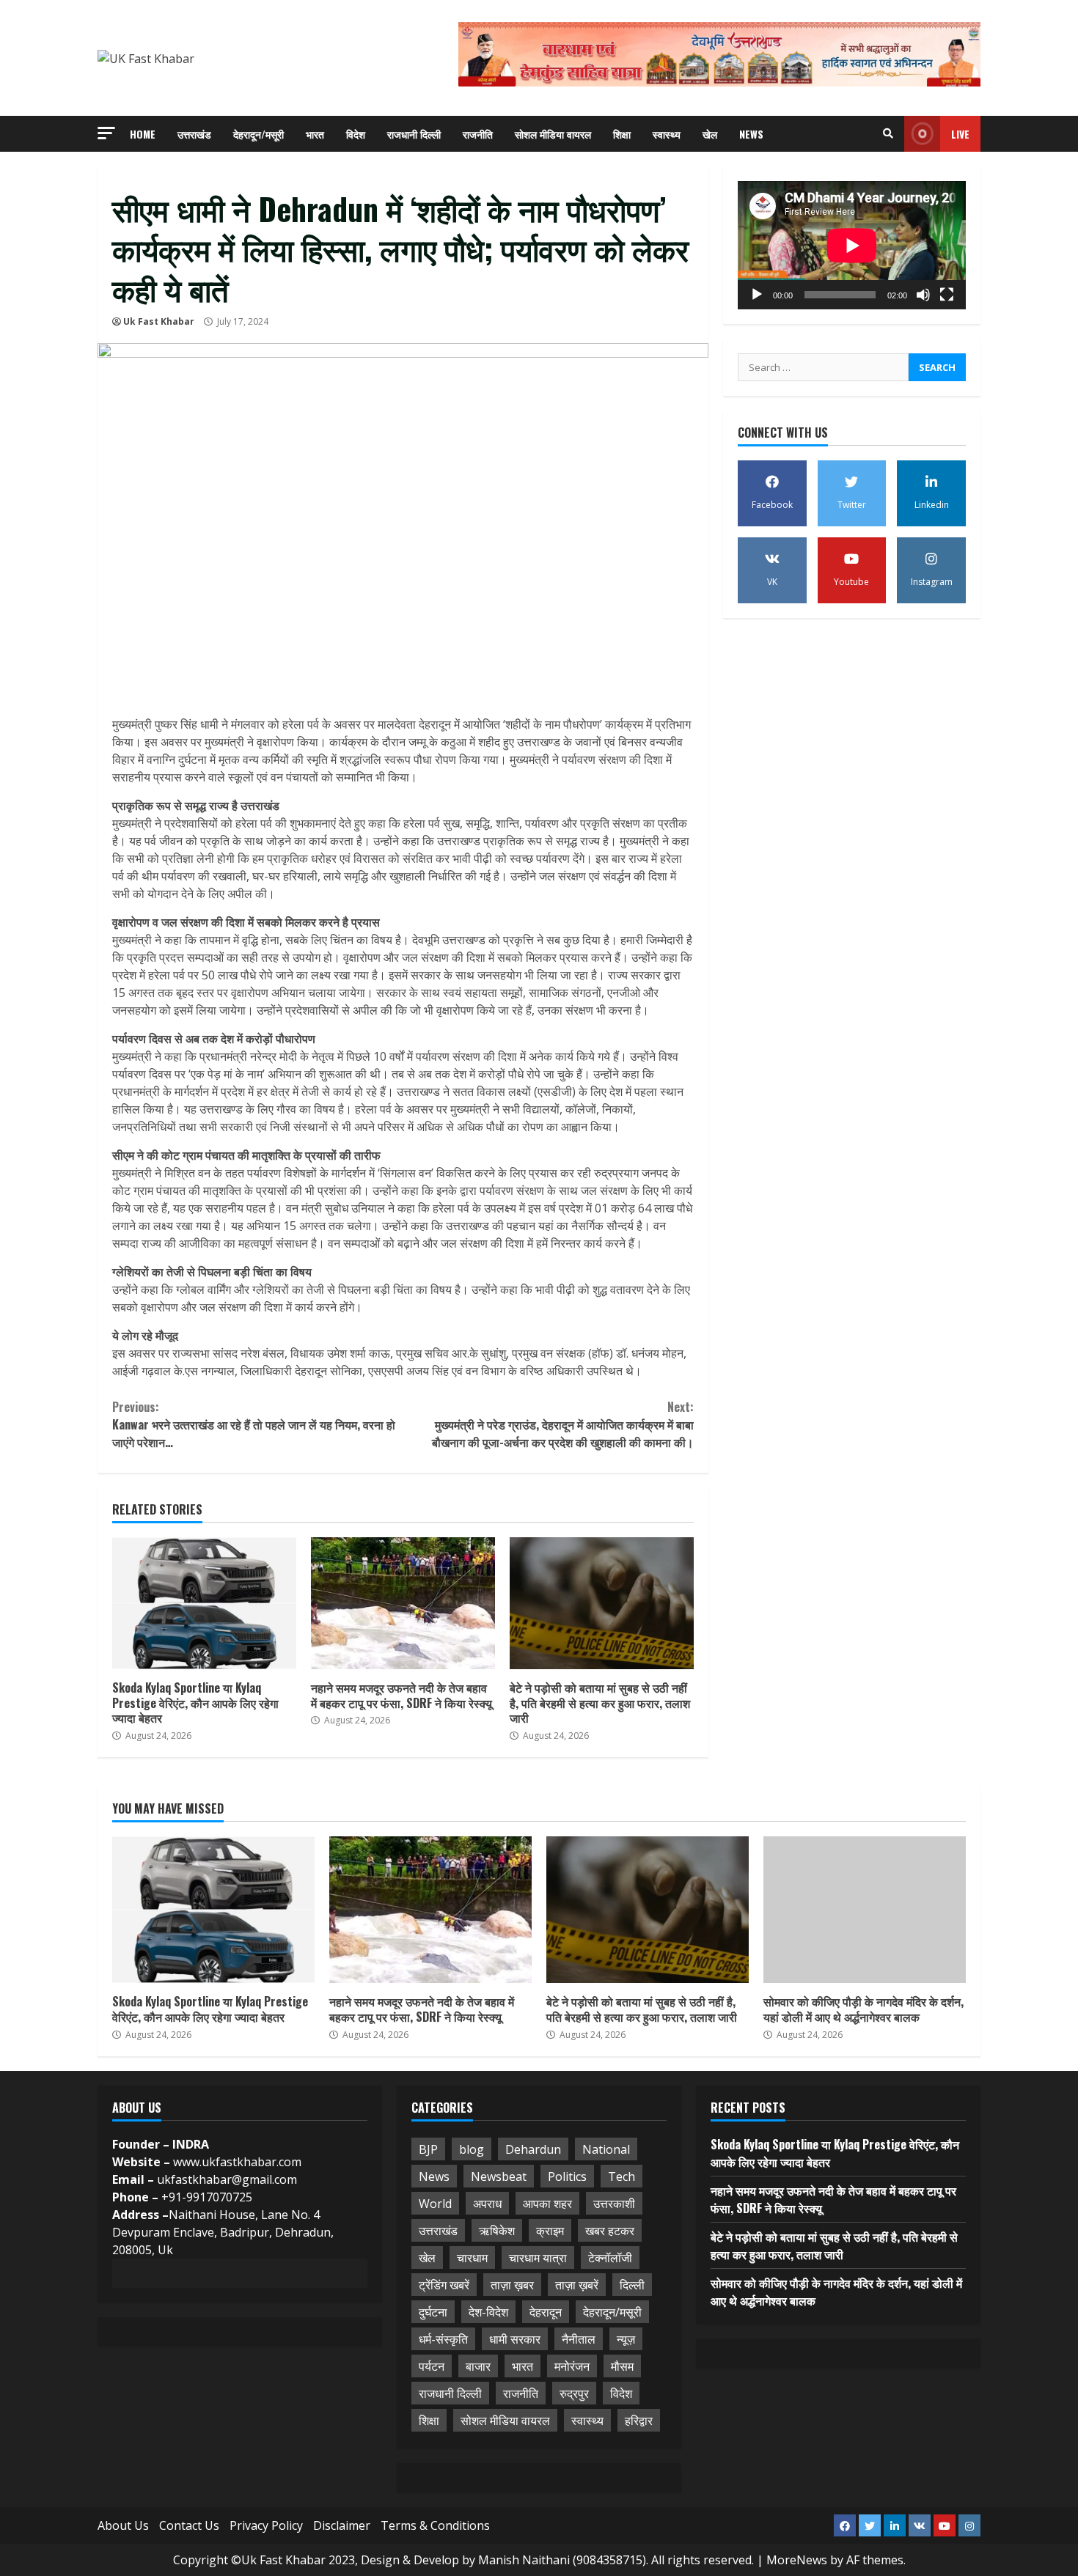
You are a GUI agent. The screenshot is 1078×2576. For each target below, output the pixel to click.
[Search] (888, 133)
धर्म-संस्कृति (443, 2339)
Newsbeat (499, 2176)
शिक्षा (622, 134)
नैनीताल (579, 2339)
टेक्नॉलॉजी (610, 2258)
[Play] (757, 295)
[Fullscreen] (947, 295)
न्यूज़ (626, 2339)
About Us (123, 2525)
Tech (621, 2176)
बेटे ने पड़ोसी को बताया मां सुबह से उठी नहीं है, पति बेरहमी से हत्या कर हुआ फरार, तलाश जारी (602, 1603)
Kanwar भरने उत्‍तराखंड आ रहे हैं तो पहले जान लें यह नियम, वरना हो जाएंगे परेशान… (254, 1424)
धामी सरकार (515, 2339)
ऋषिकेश (497, 2231)
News (751, 134)
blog (472, 2149)
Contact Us (189, 2525)
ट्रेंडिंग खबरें (444, 2285)
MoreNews (797, 2560)
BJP (428, 2149)
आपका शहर (547, 2204)
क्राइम (550, 2231)
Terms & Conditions (435, 2525)
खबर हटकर (610, 2231)
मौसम (622, 2366)
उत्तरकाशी (614, 2204)
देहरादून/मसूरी (258, 134)
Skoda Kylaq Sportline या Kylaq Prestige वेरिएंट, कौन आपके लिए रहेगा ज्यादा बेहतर (204, 1603)
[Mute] (923, 295)
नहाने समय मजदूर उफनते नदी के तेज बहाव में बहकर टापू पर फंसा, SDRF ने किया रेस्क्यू (403, 1603)
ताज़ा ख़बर (512, 2285)
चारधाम (472, 2258)
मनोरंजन (572, 2366)
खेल (710, 134)
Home (143, 134)
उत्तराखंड (194, 134)
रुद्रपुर (574, 2393)
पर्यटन (432, 2366)
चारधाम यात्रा (538, 2258)
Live (960, 134)
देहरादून (546, 2312)
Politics (567, 2176)
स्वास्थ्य (667, 134)
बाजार (478, 2366)
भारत (315, 134)
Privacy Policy (266, 2525)
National (606, 2149)
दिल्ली (632, 2285)
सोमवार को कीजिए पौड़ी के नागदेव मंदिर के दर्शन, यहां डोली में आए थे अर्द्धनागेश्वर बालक (865, 1910)
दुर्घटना (433, 2312)
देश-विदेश (488, 2312)
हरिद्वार (639, 2421)
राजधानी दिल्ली (414, 134)
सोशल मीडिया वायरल (553, 134)
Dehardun (533, 2149)
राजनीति (478, 134)
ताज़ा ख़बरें (577, 2285)
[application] (852, 245)
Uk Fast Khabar (159, 321)
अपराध (487, 2204)
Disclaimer (342, 2525)
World (435, 2204)
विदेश (356, 134)
